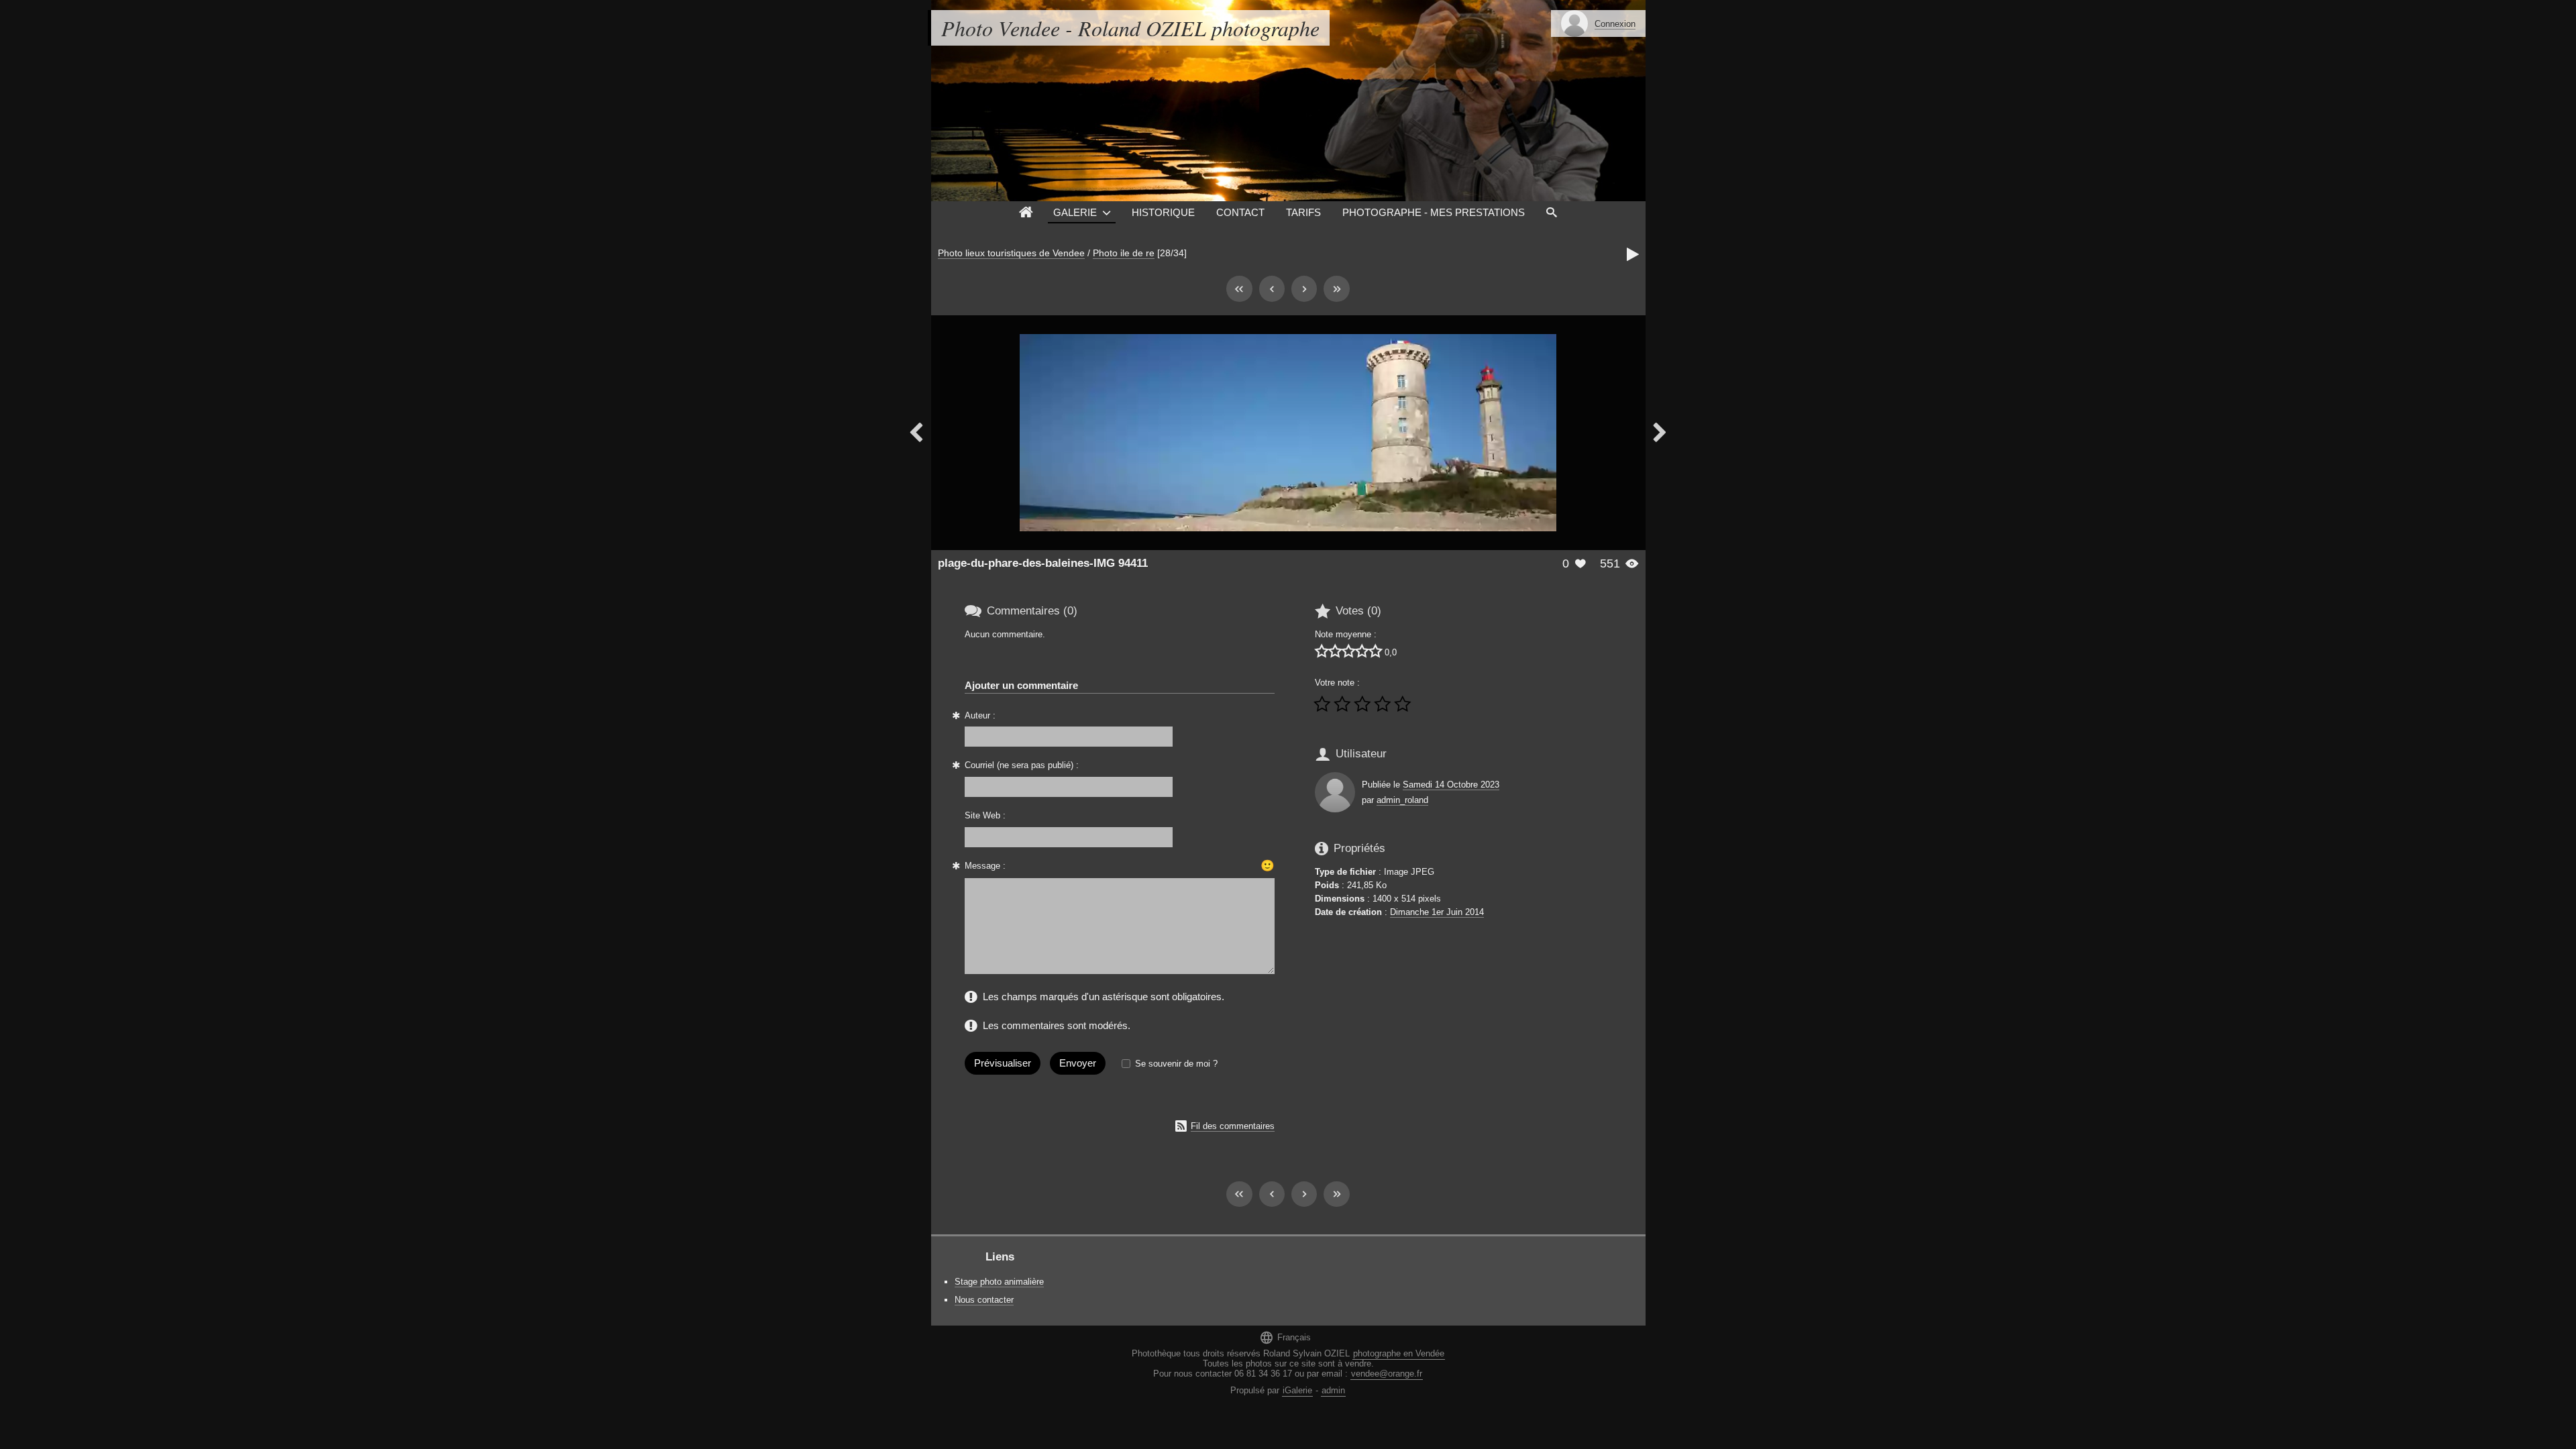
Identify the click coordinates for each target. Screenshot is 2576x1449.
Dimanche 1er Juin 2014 (1437, 912)
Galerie (1075, 212)
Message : (985, 866)
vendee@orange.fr (1387, 1374)
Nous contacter (984, 1300)
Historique (1163, 212)
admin (1333, 1390)
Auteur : (980, 715)
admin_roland (1402, 800)
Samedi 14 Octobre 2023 (1451, 785)
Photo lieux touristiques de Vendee (1011, 253)
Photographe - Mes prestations (1434, 212)
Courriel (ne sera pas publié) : (1022, 765)
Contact (1240, 212)
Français (1285, 1337)
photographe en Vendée (1399, 1353)
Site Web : (985, 815)
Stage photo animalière (999, 1282)
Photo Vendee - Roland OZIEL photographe (1130, 28)
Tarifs (1303, 212)
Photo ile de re (1124, 253)
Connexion (1615, 24)
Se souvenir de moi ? (1176, 1064)
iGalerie (1297, 1390)
